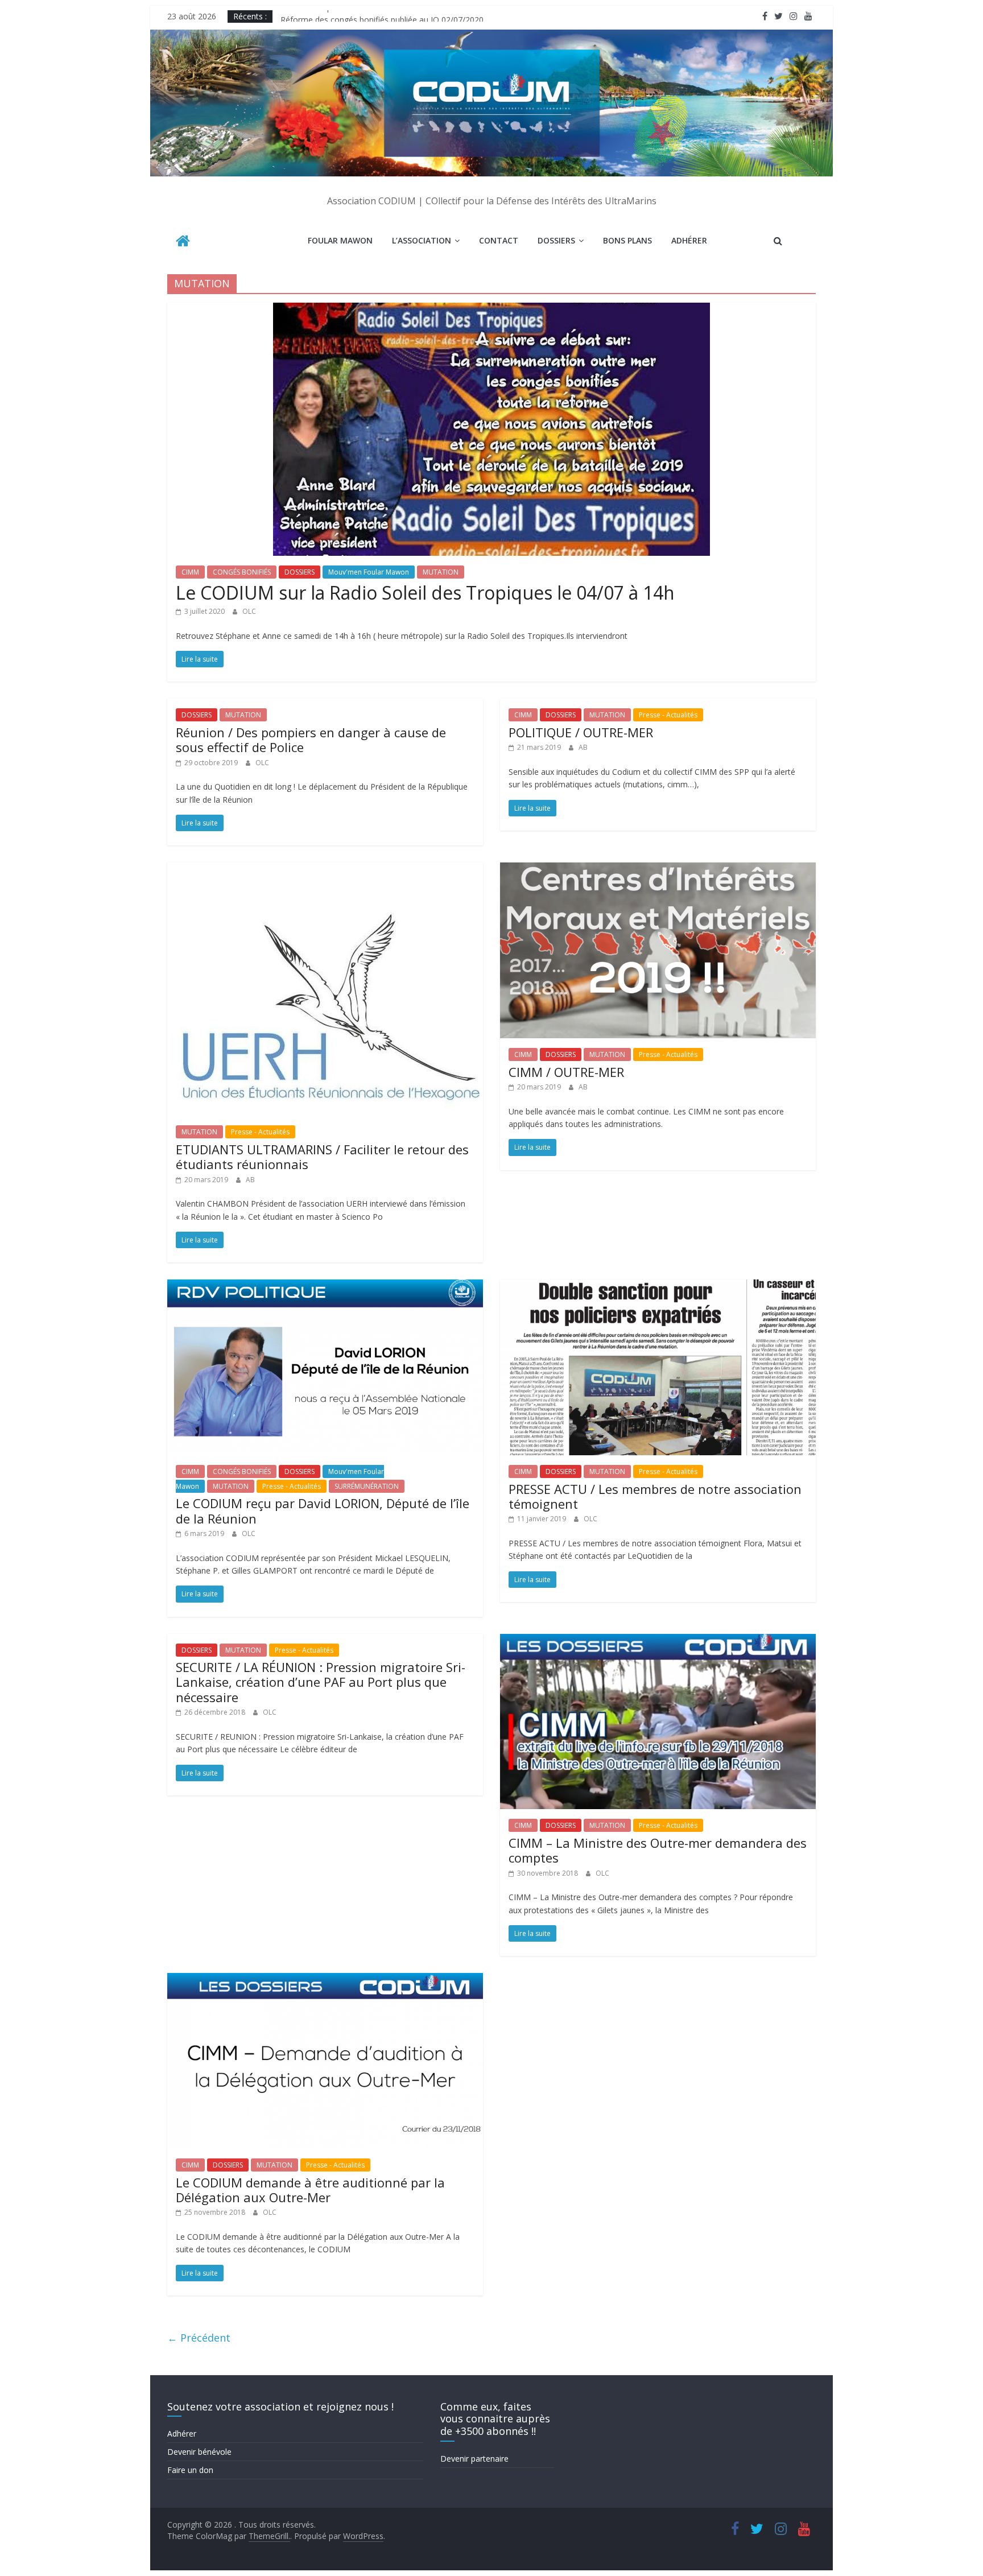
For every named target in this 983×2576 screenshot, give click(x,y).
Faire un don (190, 2470)
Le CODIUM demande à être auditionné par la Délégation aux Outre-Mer (310, 2190)
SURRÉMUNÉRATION (367, 1486)
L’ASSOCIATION (422, 240)
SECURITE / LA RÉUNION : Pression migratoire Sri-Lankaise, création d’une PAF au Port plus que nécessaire (321, 1682)
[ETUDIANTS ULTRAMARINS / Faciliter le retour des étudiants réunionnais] (325, 869)
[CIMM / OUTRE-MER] (658, 869)
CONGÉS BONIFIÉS (242, 572)
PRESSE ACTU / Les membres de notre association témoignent (655, 1496)
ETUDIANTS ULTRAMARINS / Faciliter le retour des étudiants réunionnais (322, 1157)
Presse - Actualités (668, 715)
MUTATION (441, 572)
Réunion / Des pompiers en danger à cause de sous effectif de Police (311, 740)
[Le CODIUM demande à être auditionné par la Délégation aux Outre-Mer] (325, 1980)
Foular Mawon (340, 240)
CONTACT (499, 240)
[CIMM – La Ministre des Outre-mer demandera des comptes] (658, 1641)
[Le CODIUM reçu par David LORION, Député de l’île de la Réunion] (325, 1286)
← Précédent (199, 2338)
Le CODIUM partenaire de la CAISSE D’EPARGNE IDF (377, 16)
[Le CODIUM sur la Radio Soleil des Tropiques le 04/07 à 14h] (491, 309)
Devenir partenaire (474, 2459)
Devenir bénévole (199, 2452)
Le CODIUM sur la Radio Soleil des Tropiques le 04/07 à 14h (425, 593)
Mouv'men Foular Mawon (369, 572)
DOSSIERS (556, 240)
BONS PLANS (627, 240)
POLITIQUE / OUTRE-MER (581, 732)
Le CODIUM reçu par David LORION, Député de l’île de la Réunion (323, 1510)
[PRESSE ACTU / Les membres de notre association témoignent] (658, 1286)
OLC (249, 611)
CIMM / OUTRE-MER (566, 1072)
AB (583, 747)
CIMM (190, 572)
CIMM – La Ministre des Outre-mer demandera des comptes (658, 1850)
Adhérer (689, 240)
